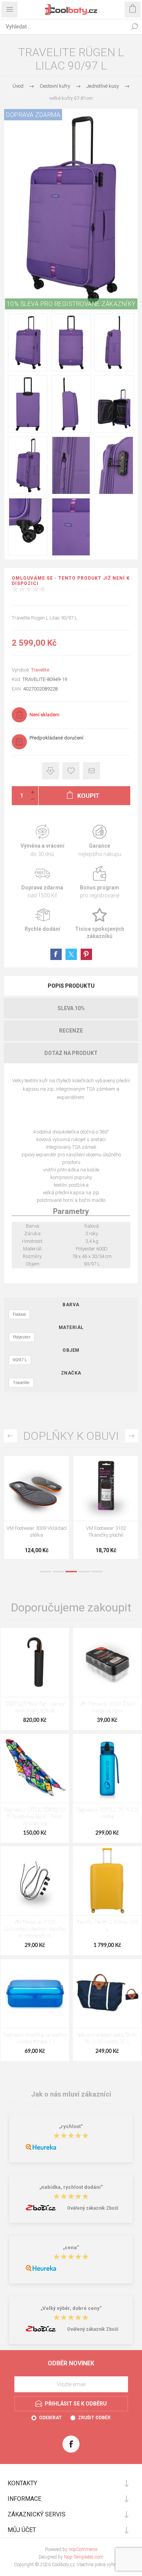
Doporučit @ (91, 771)
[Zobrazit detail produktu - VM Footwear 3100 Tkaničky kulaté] (37, 1488)
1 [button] (45, 1572)
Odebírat (50, 2418)
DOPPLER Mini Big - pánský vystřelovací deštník (35, 1708)
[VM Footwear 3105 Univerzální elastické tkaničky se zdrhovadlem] (35, 1881)
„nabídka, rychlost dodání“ (71, 2187)
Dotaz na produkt (71, 1053)
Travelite (40, 670)
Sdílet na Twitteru (71, 954)
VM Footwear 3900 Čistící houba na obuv (107, 1708)
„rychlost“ (71, 2126)
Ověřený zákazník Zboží (93, 2208)
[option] (37, 1509)
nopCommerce (83, 2549)
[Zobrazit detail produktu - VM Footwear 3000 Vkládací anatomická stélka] (106, 1488)
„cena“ (71, 2247)
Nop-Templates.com (84, 2557)
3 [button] (71, 1572)
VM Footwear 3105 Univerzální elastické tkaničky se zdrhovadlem (35, 1929)
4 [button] (84, 1572)
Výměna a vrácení (42, 841)
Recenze (71, 1031)
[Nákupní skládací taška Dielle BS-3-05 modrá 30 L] (107, 1994)
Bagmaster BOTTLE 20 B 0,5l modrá (107, 1814)
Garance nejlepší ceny (51, 771)
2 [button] (58, 1572)
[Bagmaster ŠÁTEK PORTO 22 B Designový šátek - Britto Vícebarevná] (35, 1768)
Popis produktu (71, 986)
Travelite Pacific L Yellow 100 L (107, 1926)
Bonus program (100, 883)
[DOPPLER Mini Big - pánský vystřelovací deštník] (35, 1662)
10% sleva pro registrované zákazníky (71, 304)
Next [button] (132, 1436)
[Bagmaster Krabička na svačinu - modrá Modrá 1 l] (35, 1994)
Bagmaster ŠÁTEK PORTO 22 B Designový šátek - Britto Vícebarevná (35, 1817)
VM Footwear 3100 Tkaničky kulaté (37, 1532)
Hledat (134, 27)
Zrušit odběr (94, 2418)
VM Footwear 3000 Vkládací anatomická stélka (106, 1532)
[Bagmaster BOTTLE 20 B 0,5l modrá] (107, 1768)
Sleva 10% (71, 1008)
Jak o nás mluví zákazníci (71, 2094)
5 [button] (97, 1572)
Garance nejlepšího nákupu (100, 841)
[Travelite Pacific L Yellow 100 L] (107, 1881)
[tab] (71, 986)
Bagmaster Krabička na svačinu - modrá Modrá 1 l (35, 2039)
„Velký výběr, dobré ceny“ (71, 2308)
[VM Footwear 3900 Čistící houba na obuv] (107, 1662)
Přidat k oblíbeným (71, 771)
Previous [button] (10, 1436)
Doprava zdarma (42, 883)
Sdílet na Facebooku (56, 954)
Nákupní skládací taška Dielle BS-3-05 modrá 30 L (107, 2039)
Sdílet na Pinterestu (86, 954)
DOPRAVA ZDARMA (33, 115)
